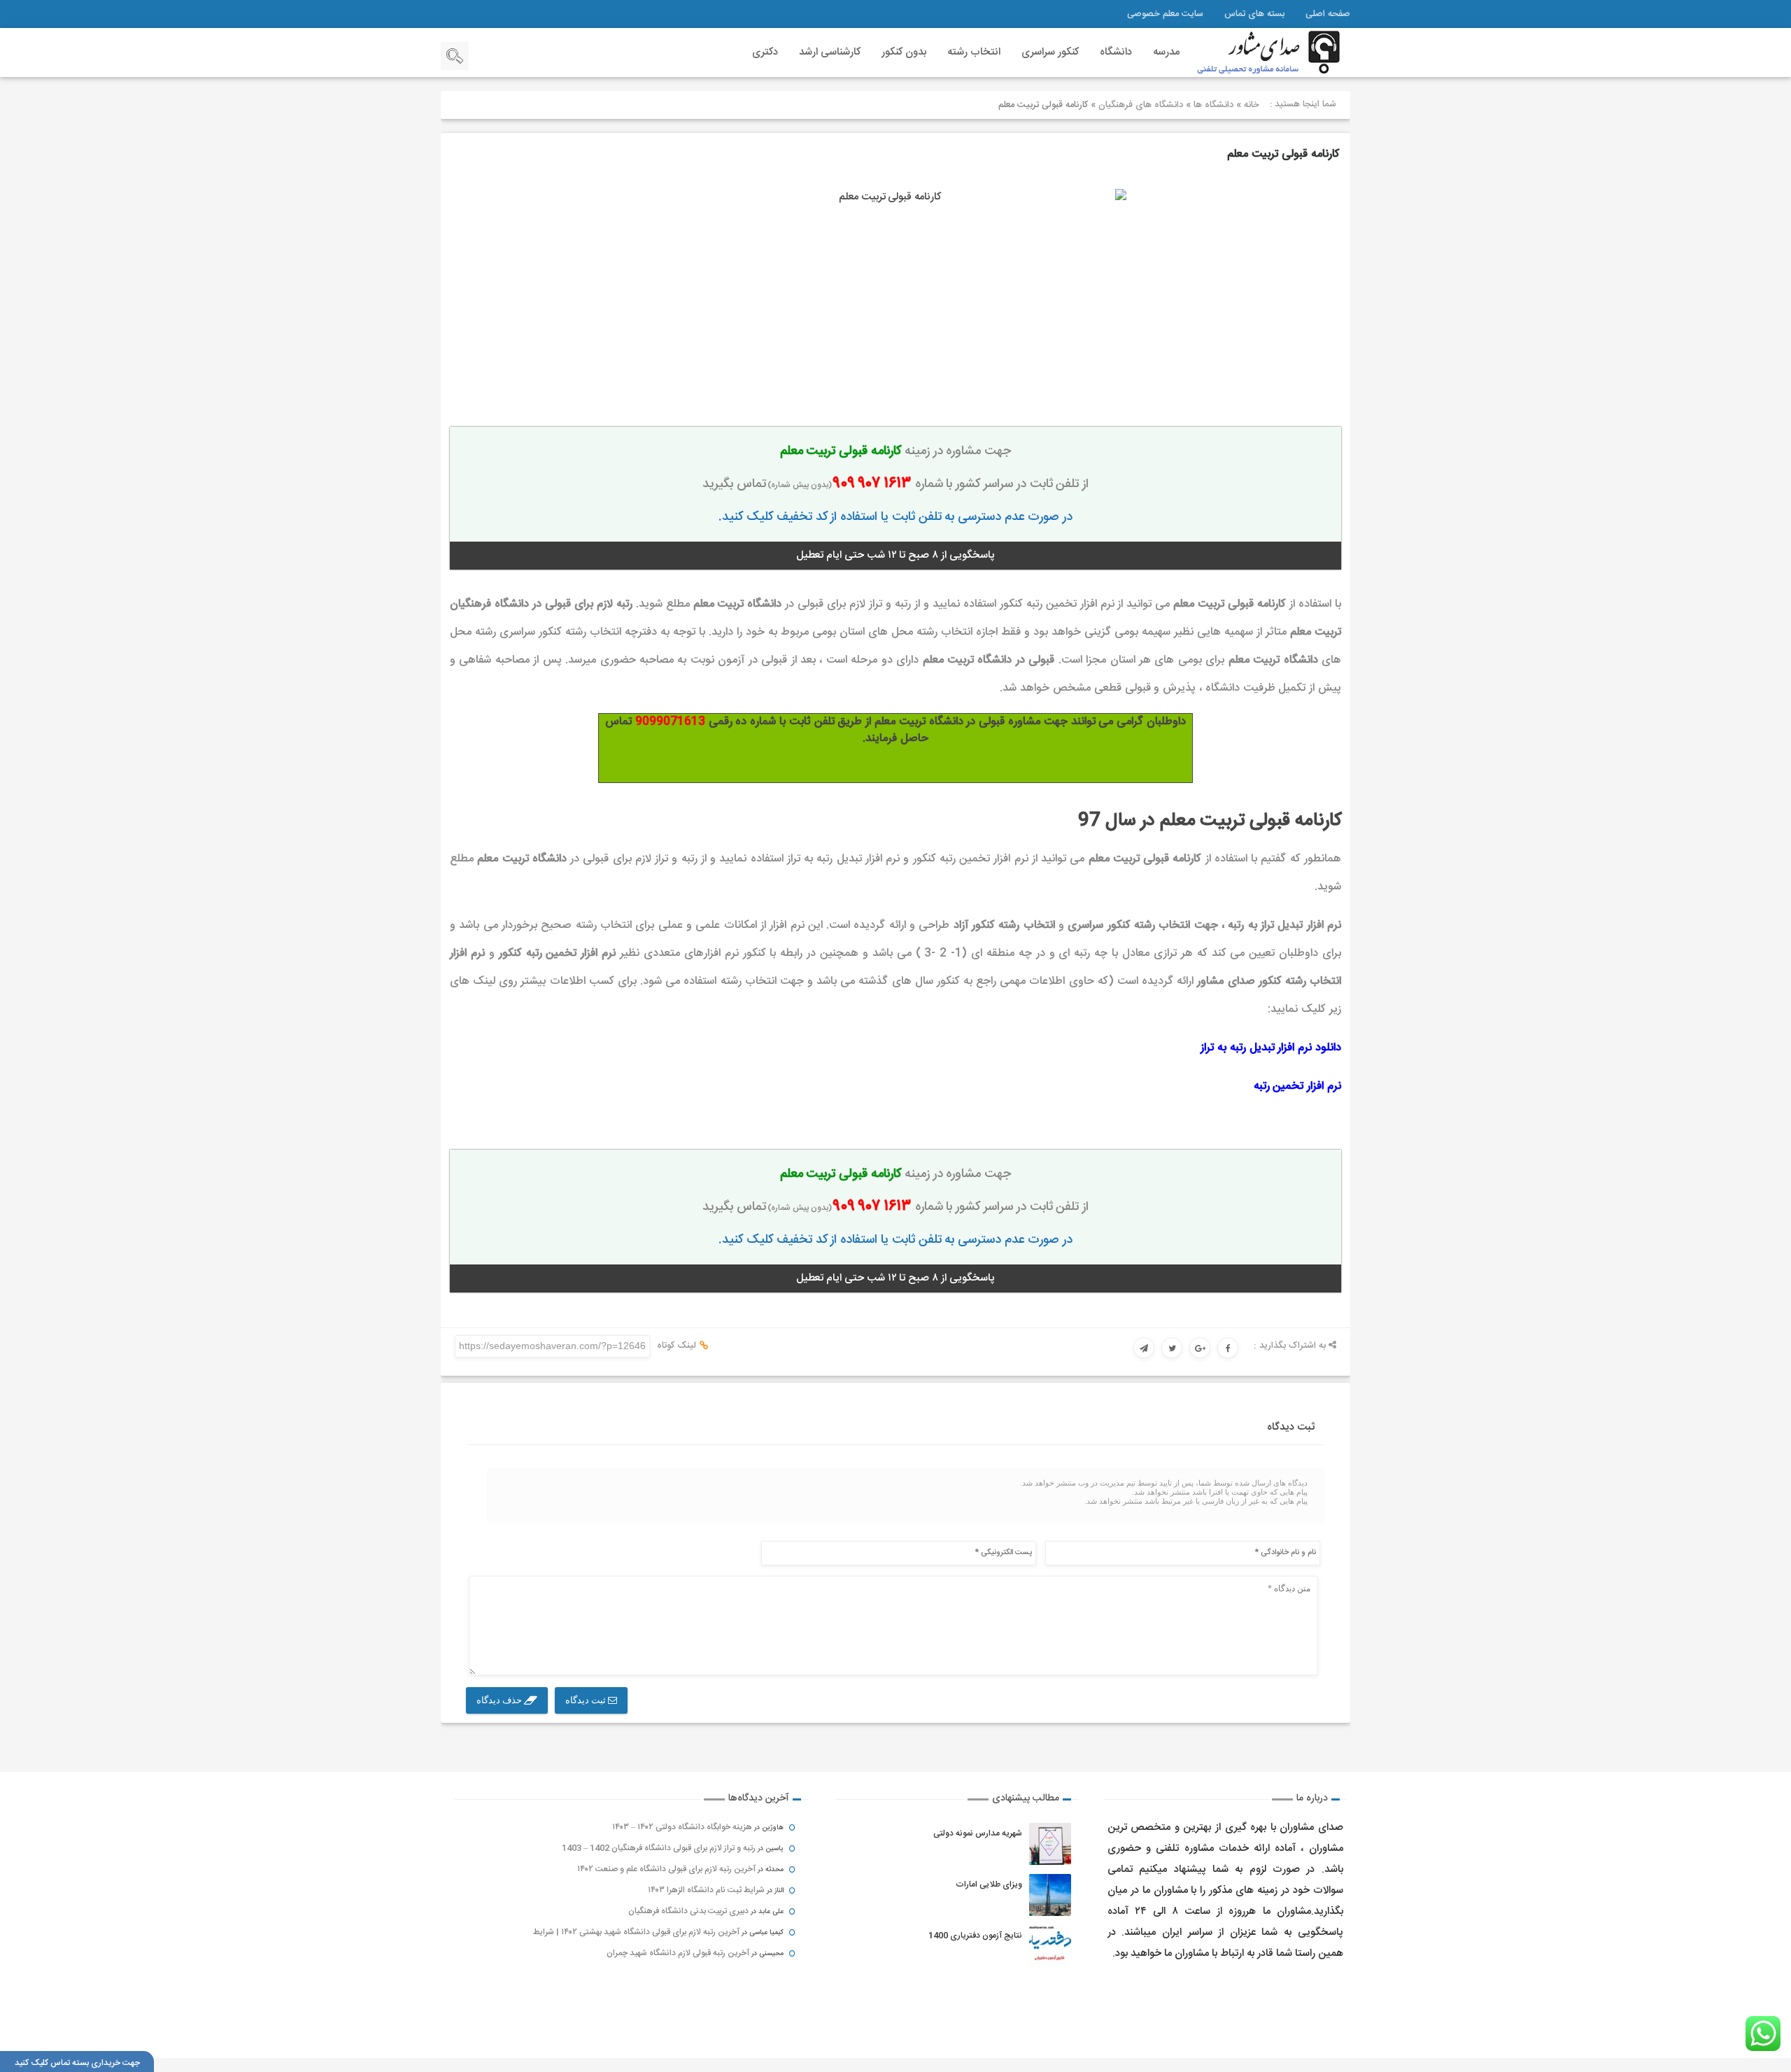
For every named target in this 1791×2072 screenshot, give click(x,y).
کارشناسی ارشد (830, 52)
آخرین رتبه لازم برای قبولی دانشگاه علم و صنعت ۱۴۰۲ (666, 1869)
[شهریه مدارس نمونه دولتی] (1050, 1844)
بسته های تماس (1254, 14)
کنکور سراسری (1050, 52)
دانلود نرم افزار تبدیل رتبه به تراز (1271, 1048)
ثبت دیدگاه (587, 1700)
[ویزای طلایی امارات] (1050, 1895)
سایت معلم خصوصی (1165, 14)
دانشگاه (1116, 52)
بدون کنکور (904, 52)
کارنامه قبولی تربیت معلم (1283, 154)
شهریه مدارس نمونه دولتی (978, 1833)
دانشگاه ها (1213, 105)
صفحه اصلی (1328, 14)
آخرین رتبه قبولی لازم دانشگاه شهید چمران (678, 1953)
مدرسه (1166, 52)
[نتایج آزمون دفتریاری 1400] (1050, 1946)
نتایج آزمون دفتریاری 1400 (975, 1936)
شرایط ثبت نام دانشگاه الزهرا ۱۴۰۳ (706, 1890)
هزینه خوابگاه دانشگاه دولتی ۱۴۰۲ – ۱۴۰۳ (682, 1827)
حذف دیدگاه (500, 1700)
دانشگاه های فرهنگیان (1141, 105)
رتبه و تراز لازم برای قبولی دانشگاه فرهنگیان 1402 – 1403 (659, 1848)
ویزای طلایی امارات (989, 1884)
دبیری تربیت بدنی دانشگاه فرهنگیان (688, 1911)
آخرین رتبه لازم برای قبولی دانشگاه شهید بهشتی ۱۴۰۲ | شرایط (636, 1932)
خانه (1252, 105)
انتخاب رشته (974, 52)
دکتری (765, 52)
